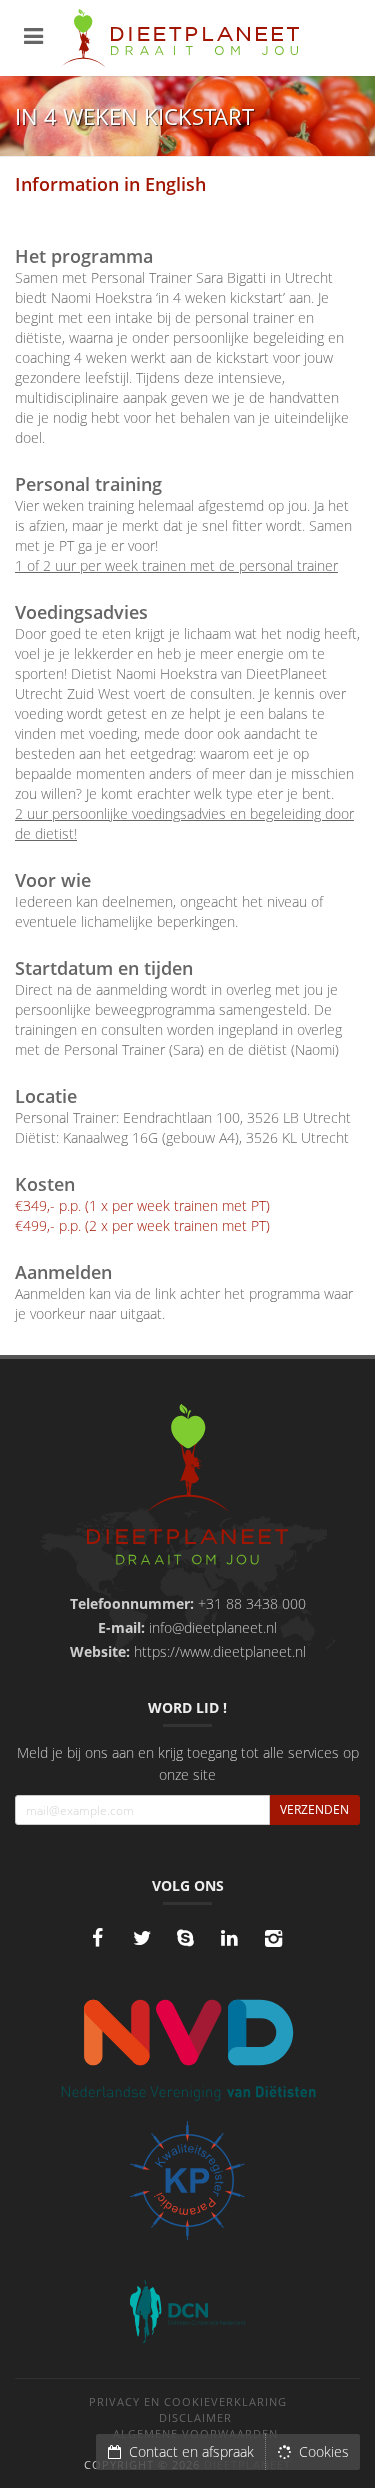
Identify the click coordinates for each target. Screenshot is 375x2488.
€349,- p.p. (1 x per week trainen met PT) (142, 1205)
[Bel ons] (186, 1938)
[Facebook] (98, 1938)
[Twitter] (142, 1938)
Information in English (110, 184)
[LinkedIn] (230, 1938)
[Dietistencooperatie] (187, 2311)
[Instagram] (274, 1938)
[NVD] (187, 2048)
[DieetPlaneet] (187, 1487)
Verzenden (314, 1809)
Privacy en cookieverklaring (188, 2401)
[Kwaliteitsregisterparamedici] (187, 2180)
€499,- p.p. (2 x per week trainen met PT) (142, 1225)
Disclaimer (195, 2417)
